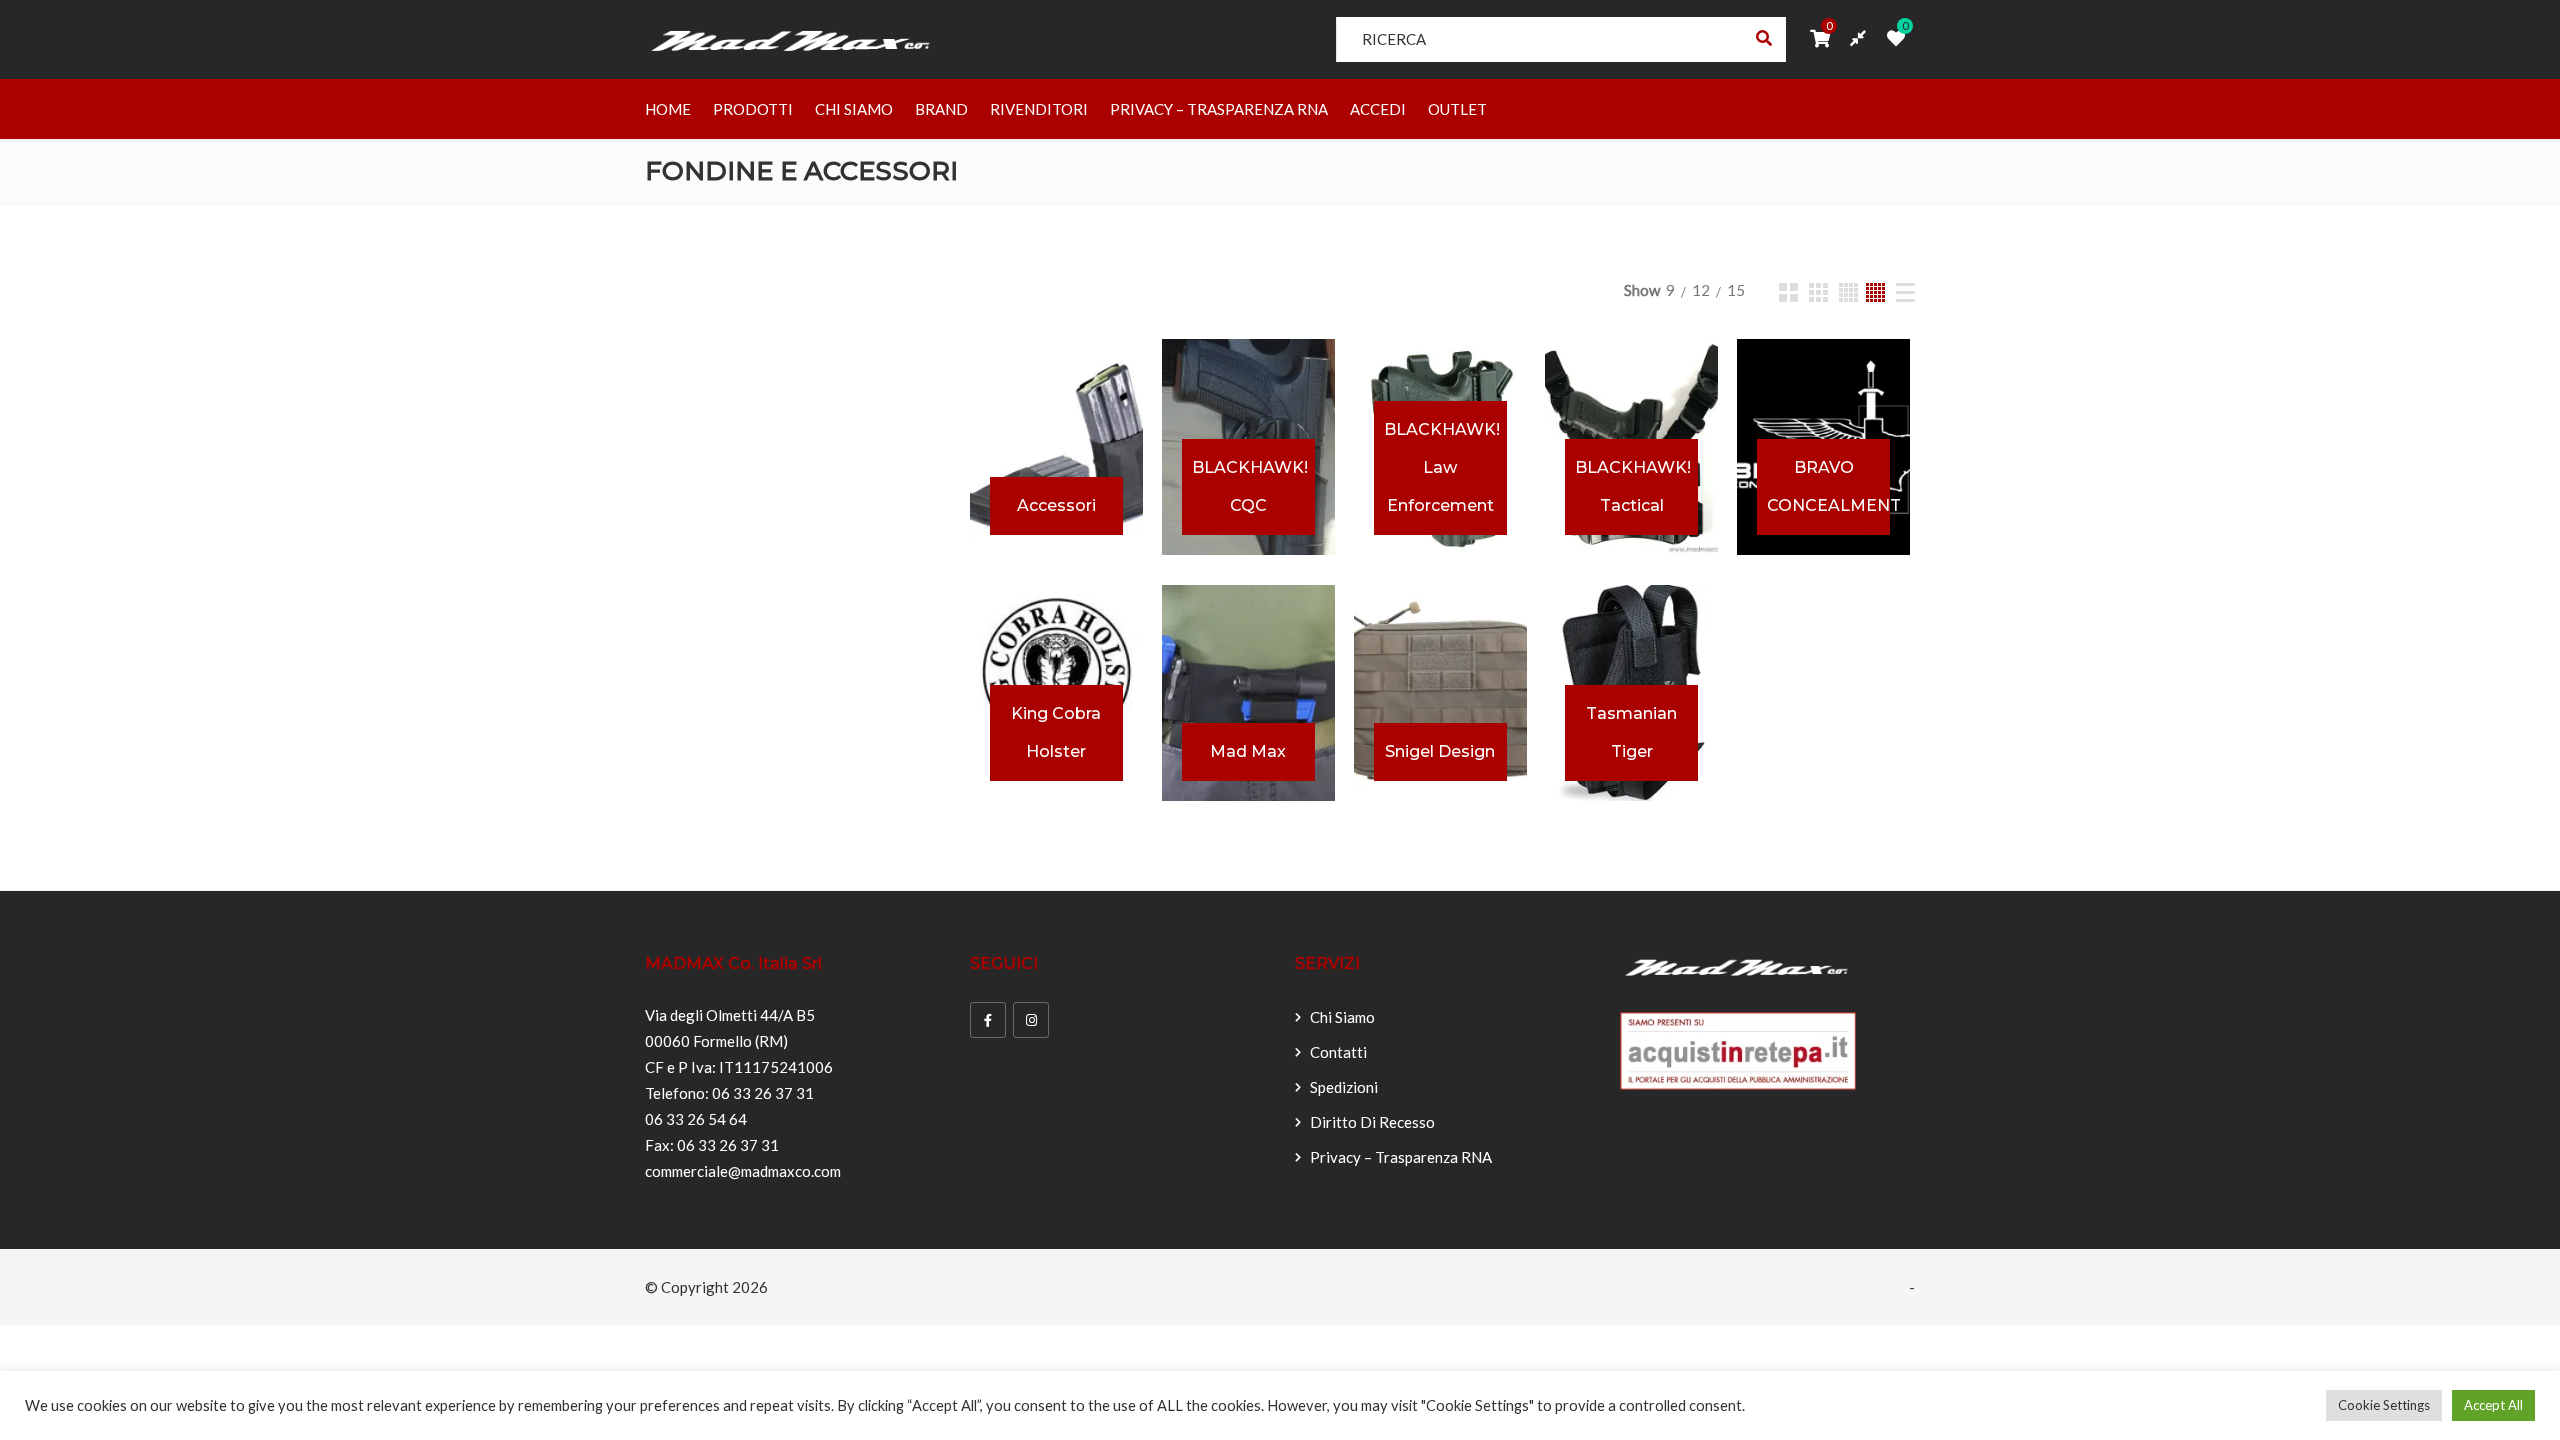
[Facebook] (988, 1020)
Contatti (1338, 1052)
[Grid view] (1788, 292)
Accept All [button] (2493, 1405)
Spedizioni (1344, 1087)
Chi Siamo (854, 109)
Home (668, 109)
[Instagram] (1031, 1020)
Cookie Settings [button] (2384, 1405)
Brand (941, 109)
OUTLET (1457, 109)
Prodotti (753, 109)
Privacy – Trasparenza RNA (1219, 109)
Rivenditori (1039, 109)
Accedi (1378, 109)
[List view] (1905, 292)
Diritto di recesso (1372, 1122)
